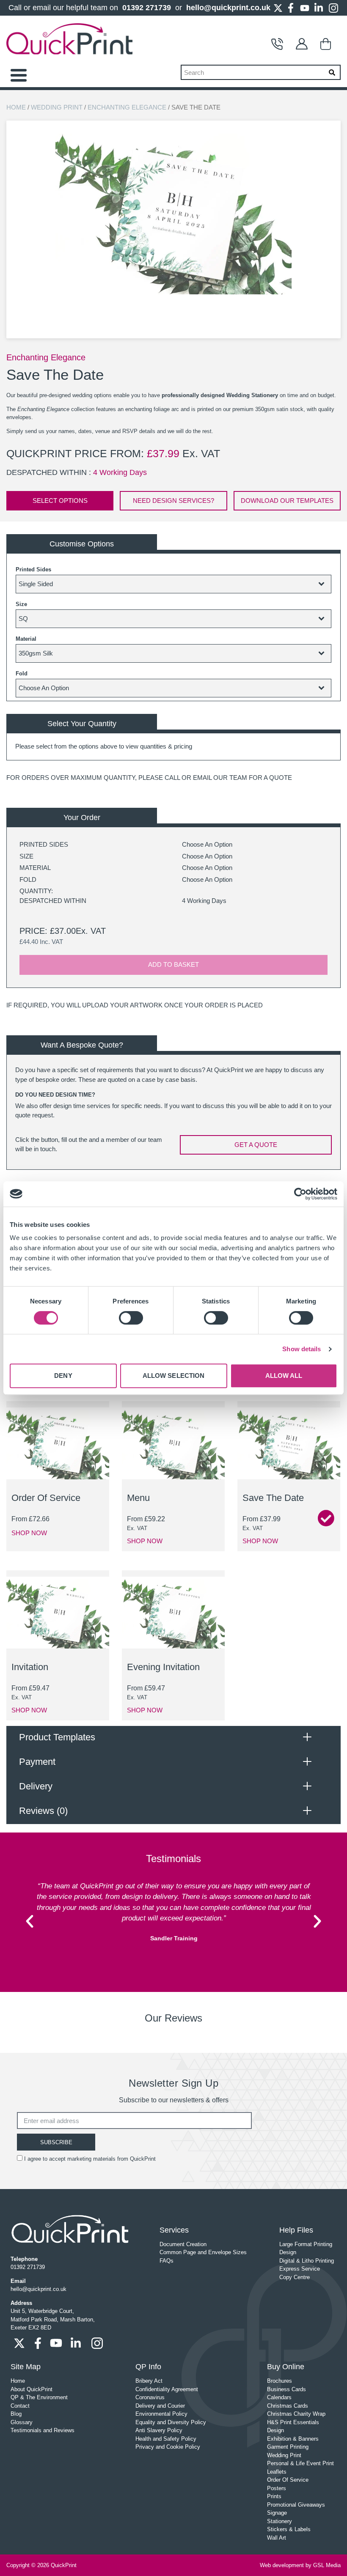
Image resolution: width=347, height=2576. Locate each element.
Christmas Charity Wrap (296, 2414)
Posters (277, 2488)
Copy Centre (295, 2277)
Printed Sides (33, 569)
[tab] (173, 1737)
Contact (279, 44)
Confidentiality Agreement (167, 2389)
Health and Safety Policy (166, 2439)
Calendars (279, 2397)
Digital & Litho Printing (307, 2261)
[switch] (131, 1318)
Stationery (280, 2521)
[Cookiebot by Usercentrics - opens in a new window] (300, 1194)
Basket (328, 44)
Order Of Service (288, 2480)
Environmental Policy (161, 2414)
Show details (302, 1349)
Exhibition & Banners (293, 2439)
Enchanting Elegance (127, 107)
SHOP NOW (29, 1533)
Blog (16, 2414)
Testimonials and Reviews (43, 2430)
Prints (274, 2496)
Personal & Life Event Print (300, 2463)
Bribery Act (149, 2381)
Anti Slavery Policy (159, 2430)
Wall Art (277, 2538)
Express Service (300, 2269)
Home (16, 107)
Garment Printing (288, 2447)
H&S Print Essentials (293, 2422)
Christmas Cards (288, 2406)
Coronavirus (150, 2397)
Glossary (22, 2422)
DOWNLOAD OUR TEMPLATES (287, 501)
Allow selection (174, 1376)
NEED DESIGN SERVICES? (173, 501)
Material (26, 639)
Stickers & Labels (289, 2529)
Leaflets (277, 2472)
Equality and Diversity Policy (171, 2422)
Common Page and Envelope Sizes (203, 2252)
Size (21, 604)
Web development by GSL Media (300, 2565)
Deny (63, 1376)
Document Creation (183, 2244)
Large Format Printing (306, 2244)
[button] (30, 1921)
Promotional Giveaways (296, 2505)
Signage (277, 2513)
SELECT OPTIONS (60, 501)
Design (288, 2252)
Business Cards (286, 2389)
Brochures (280, 2381)
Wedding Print (57, 107)
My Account (304, 44)
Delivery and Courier (160, 2406)
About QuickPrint (32, 2389)
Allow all (284, 1376)
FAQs (167, 2261)
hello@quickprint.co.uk (228, 8)
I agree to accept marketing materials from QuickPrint (90, 2159)
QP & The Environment (39, 2397)
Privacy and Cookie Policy (168, 2447)
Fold (22, 673)
